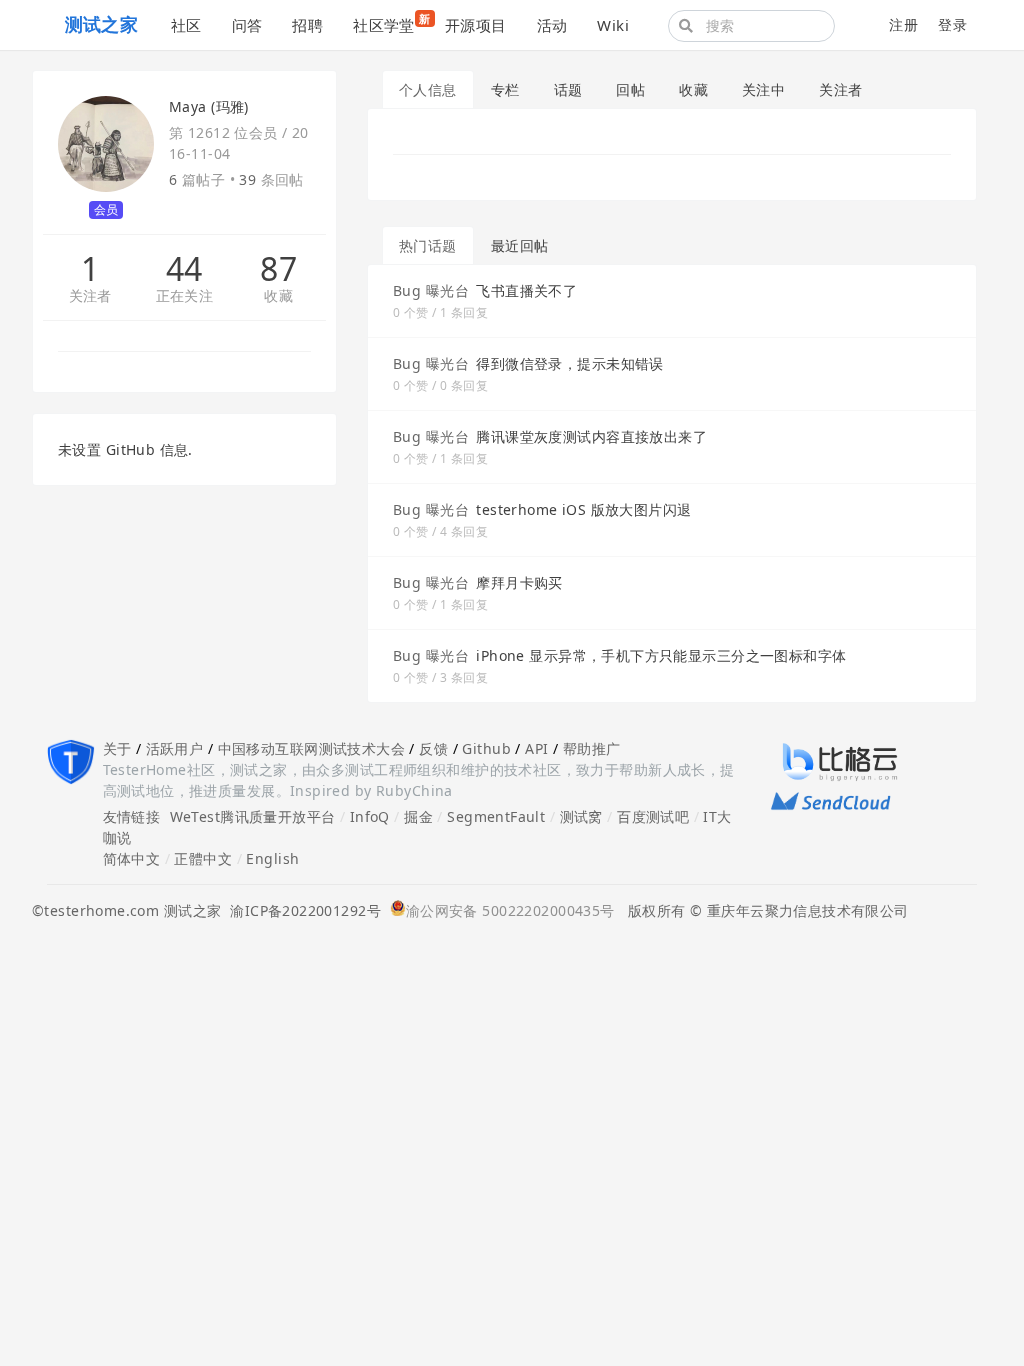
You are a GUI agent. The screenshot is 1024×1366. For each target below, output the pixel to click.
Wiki (613, 25)
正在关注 (185, 296)
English (272, 858)
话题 (568, 89)
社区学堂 (391, 23)
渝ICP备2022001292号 (301, 910)
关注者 (90, 296)
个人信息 (428, 89)
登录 (952, 24)
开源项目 (476, 25)
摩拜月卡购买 (519, 582)
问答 (247, 25)
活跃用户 (175, 748)
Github (486, 748)
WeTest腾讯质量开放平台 (253, 816)
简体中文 (132, 858)
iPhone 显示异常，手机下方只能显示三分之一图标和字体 (661, 655)
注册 (903, 24)
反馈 (433, 748)
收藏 (278, 296)
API (536, 748)
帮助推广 (592, 748)
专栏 (505, 89)
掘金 (418, 816)
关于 (117, 748)
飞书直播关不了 (526, 290)
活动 (552, 25)
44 (184, 269)
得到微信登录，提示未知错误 (569, 363)
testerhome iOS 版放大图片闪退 (583, 509)
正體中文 (203, 858)
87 (278, 269)
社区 (186, 25)
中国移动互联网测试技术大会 (311, 748)
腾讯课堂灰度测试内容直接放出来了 (591, 436)
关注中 (763, 89)
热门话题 (428, 245)
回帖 (630, 89)
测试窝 (581, 816)
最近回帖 (520, 245)
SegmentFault (496, 816)
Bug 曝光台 (431, 290)
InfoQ (370, 816)
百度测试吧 (653, 816)
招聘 (307, 25)
